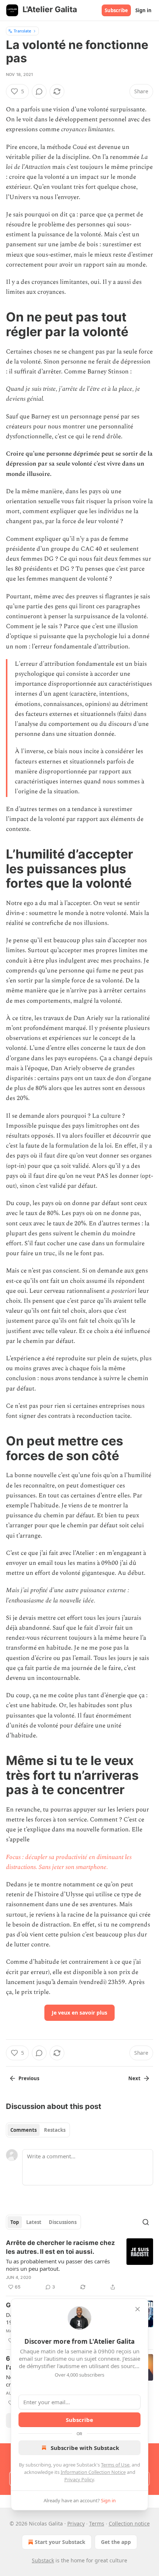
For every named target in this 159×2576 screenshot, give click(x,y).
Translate (22, 31)
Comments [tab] (23, 2130)
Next (134, 2078)
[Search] (146, 2222)
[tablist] (38, 2130)
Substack (43, 2560)
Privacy (76, 2523)
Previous (29, 2078)
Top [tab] (15, 2222)
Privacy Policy (79, 2479)
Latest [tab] (34, 2222)
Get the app (116, 2542)
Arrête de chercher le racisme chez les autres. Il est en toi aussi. (60, 2247)
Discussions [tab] (63, 2222)
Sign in (143, 10)
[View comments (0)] (39, 91)
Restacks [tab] (55, 2130)
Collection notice (129, 2523)
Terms (97, 2523)
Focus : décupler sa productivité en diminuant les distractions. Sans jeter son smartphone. (69, 1862)
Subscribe (116, 10)
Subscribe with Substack (85, 2448)
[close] (138, 2309)
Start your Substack (60, 2542)
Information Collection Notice (93, 2472)
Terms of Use (115, 2465)
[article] (79, 2265)
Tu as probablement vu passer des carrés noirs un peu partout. (58, 2265)
